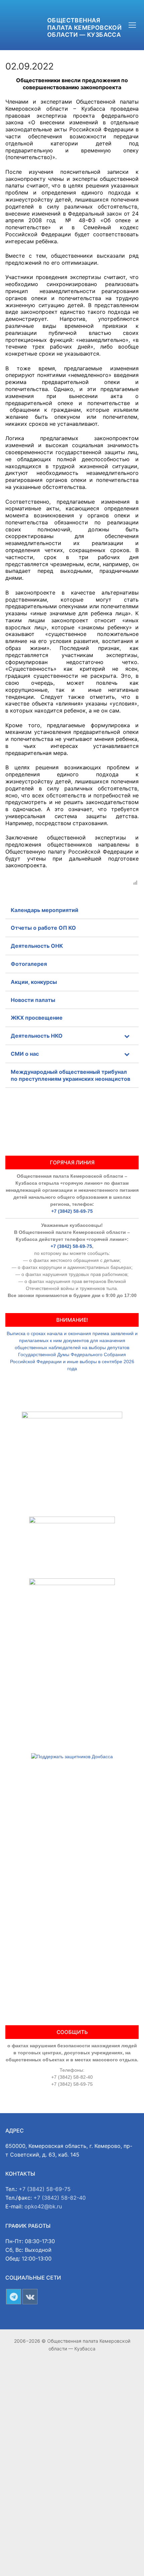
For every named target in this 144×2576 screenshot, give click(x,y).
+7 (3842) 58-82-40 (60, 2198)
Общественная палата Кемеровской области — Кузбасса (84, 27)
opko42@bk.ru (43, 2206)
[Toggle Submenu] (127, 1036)
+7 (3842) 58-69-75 (72, 1211)
